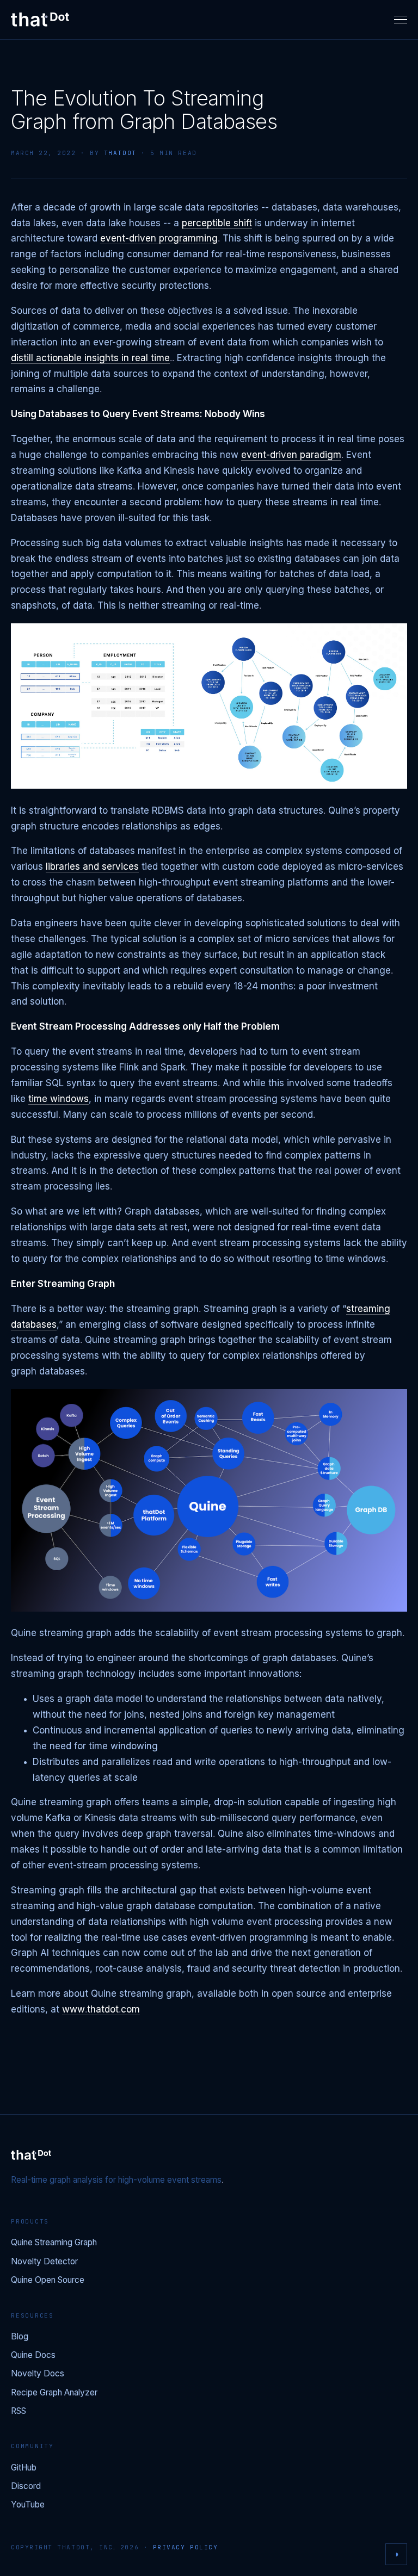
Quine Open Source (48, 2280)
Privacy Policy (186, 2547)
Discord (26, 2487)
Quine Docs (33, 2355)
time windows (59, 1099)
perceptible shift (217, 223)
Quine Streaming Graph (54, 2243)
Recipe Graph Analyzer (54, 2393)
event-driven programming (159, 239)
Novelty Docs (38, 2374)
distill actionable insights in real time (90, 358)
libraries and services (92, 867)
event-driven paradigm (291, 455)
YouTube (28, 2505)
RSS (19, 2411)
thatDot (120, 153)
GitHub (24, 2468)
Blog (20, 2337)
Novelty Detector (44, 2262)
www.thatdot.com (101, 2010)
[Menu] (401, 20)
